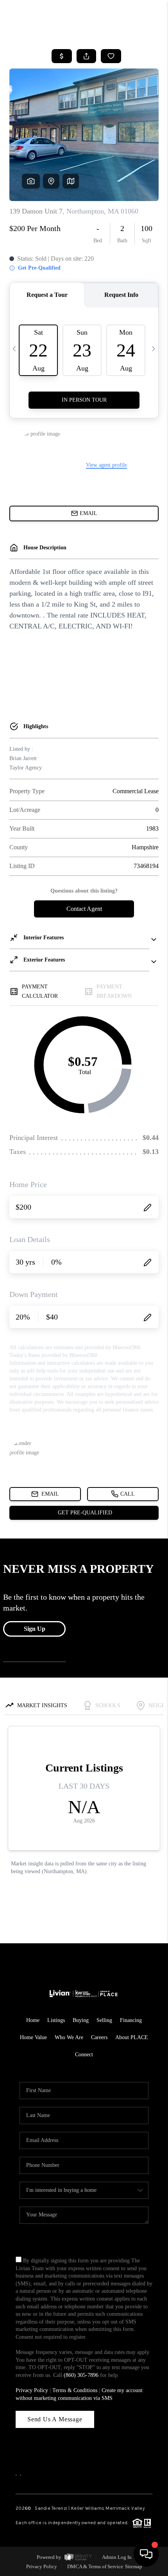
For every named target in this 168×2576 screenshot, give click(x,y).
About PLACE (132, 2037)
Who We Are (69, 2037)
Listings (56, 2020)
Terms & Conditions (75, 2390)
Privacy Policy (32, 2390)
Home (33, 2020)
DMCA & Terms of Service (95, 2566)
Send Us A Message (55, 2419)
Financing (131, 2020)
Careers (99, 2037)
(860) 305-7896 (81, 2375)
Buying (81, 2020)
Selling (104, 2020)
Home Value (33, 2037)
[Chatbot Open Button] (146, 2554)
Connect (84, 2055)
